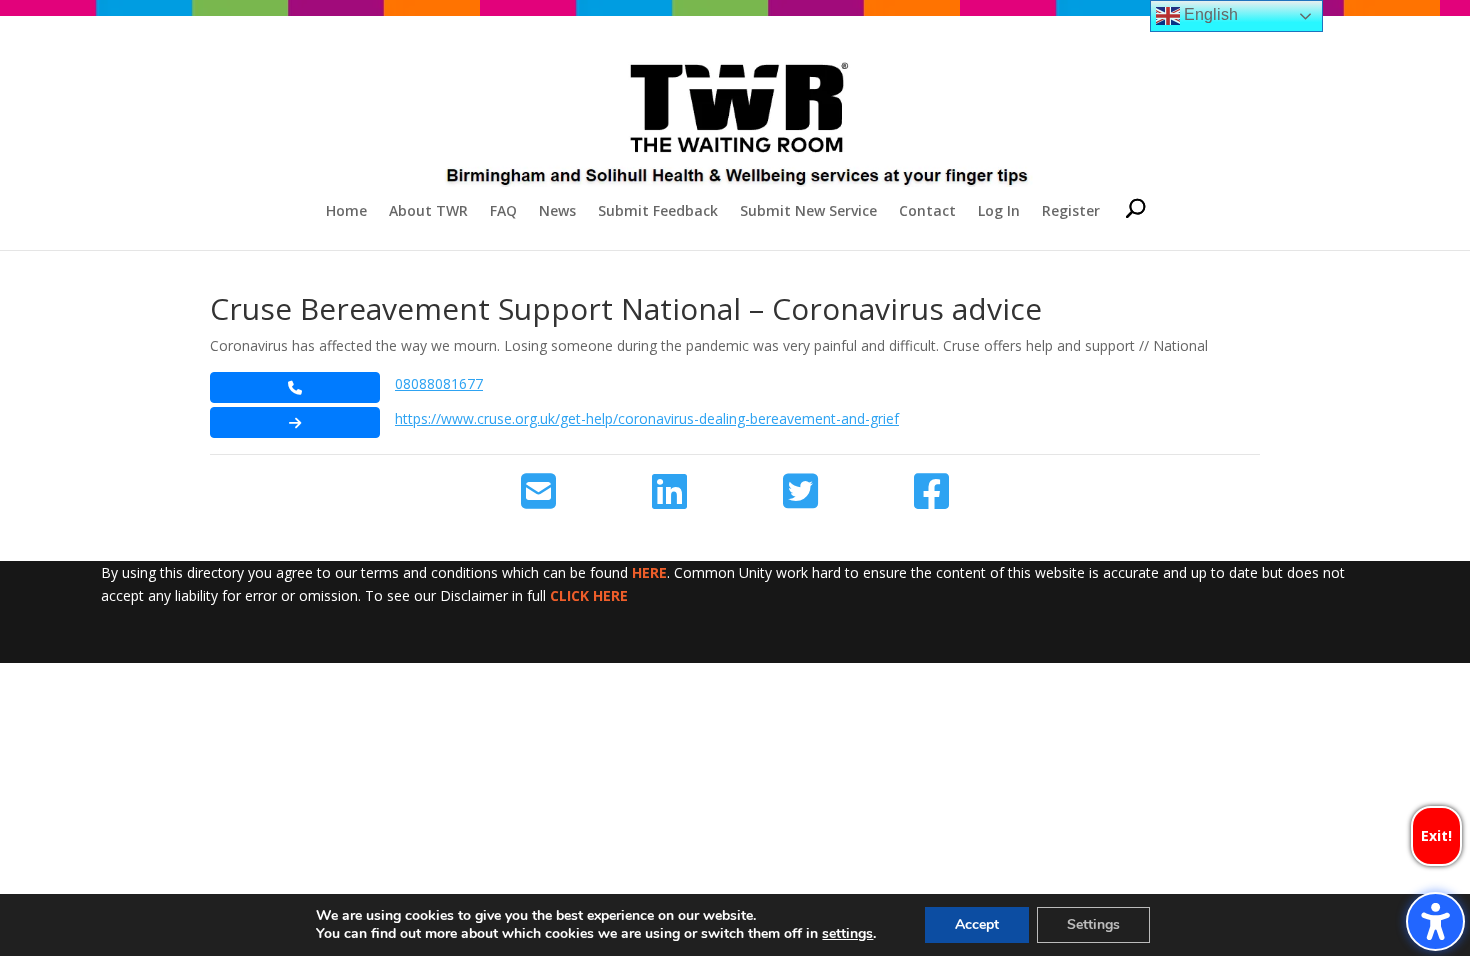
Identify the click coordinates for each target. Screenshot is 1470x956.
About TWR (428, 212)
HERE (649, 572)
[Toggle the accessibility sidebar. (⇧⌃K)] (1435, 921)
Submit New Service (808, 212)
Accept (977, 924)
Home (346, 212)
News (557, 212)
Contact (927, 212)
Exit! (1436, 835)
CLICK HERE (589, 595)
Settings (1093, 924)
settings (847, 934)
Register (1071, 212)
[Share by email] (538, 492)
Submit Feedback (658, 212)
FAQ (503, 212)
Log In (999, 212)
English (1209, 14)
